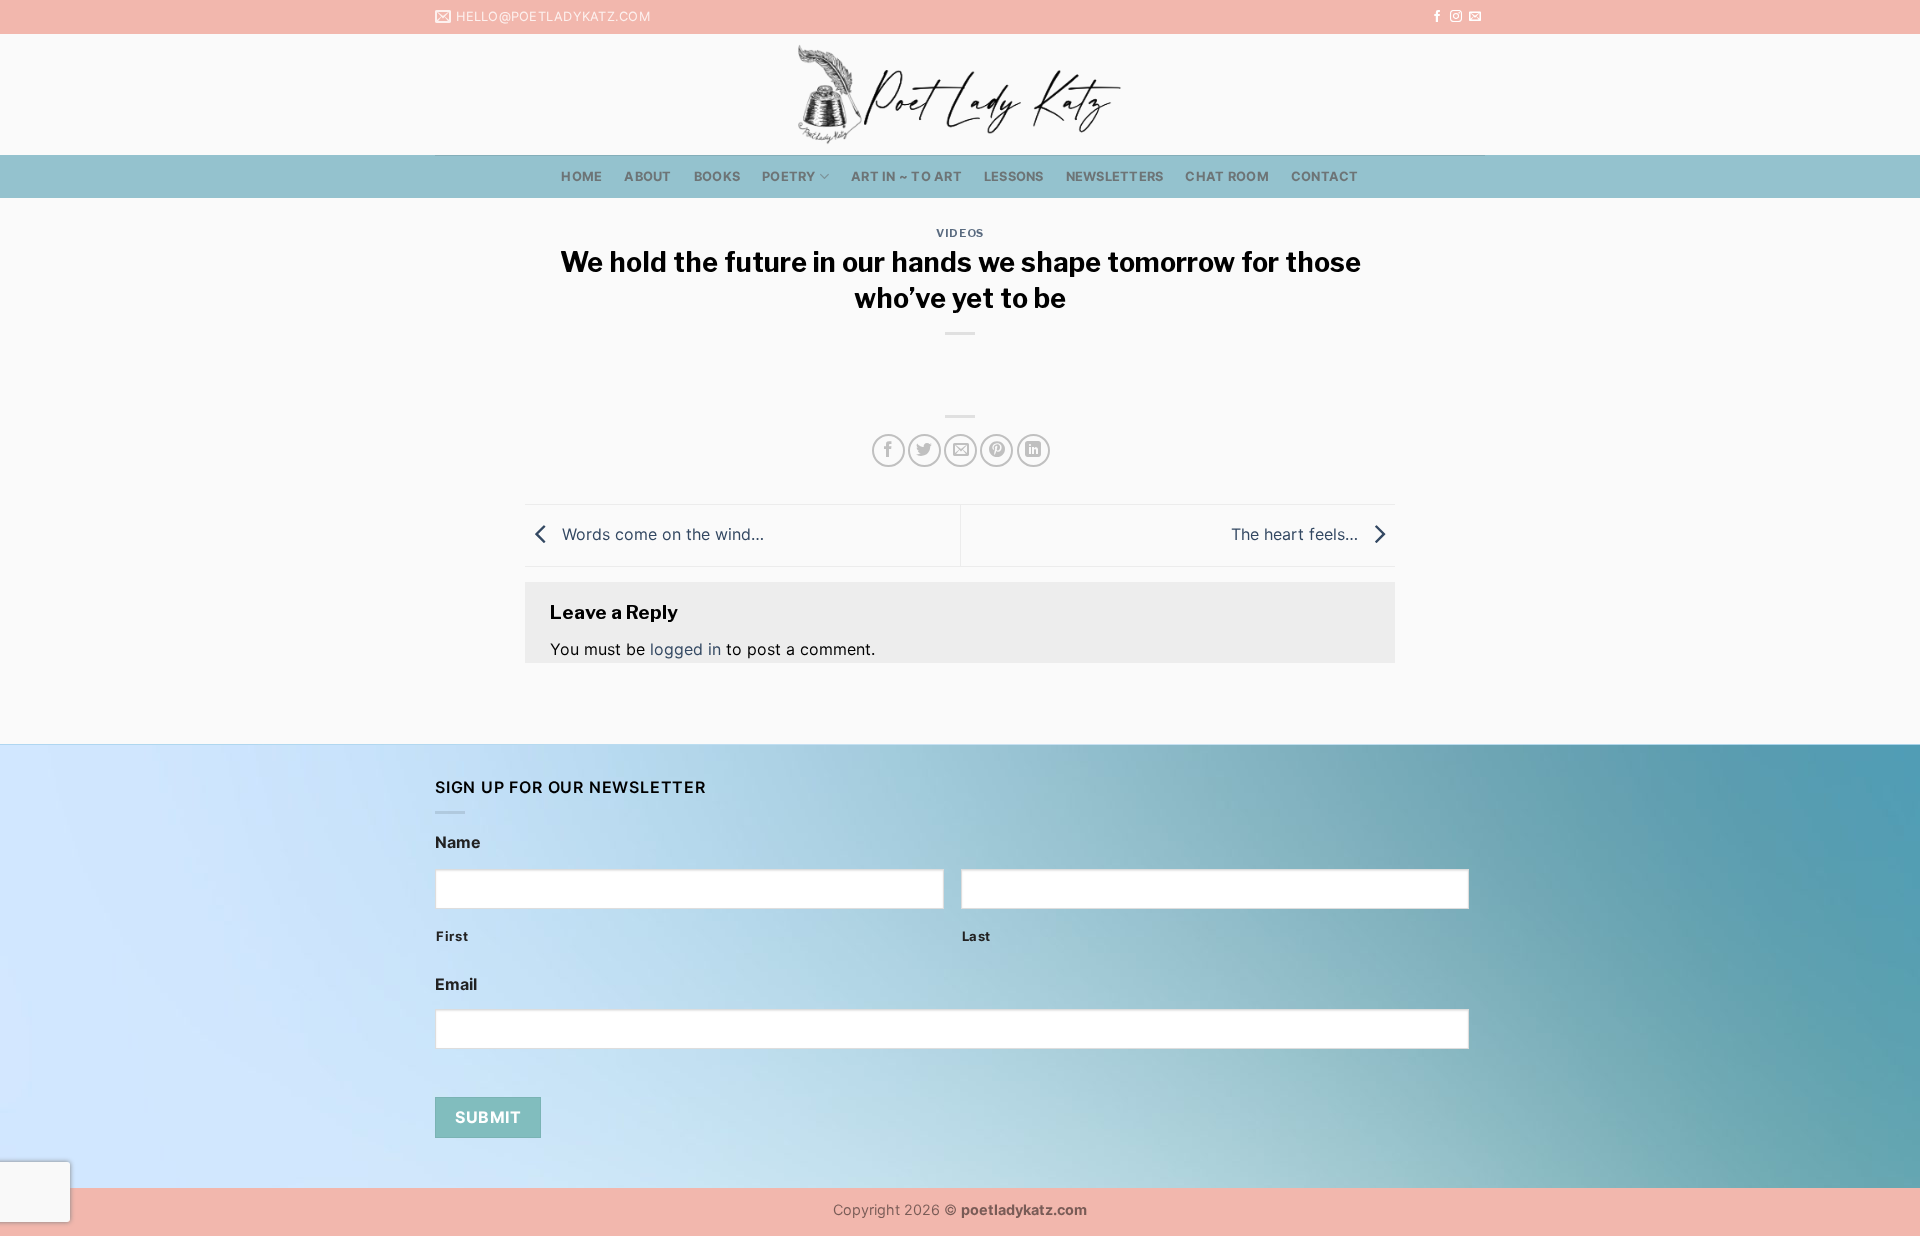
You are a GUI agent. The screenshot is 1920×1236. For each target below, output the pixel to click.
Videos (959, 233)
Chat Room (1226, 176)
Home (581, 176)
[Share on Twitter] (924, 450)
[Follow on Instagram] (1456, 17)
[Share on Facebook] (888, 450)
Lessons (1014, 176)
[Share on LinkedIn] (1033, 450)
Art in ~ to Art (906, 176)
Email (456, 984)
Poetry (789, 176)
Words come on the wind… (660, 534)
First (452, 936)
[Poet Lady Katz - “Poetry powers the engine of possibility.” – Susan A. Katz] (960, 94)
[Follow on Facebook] (1437, 17)
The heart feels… (1297, 534)
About (647, 176)
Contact (1325, 176)
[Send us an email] (1475, 17)
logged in (685, 649)
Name (458, 842)
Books (717, 176)
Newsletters (1115, 176)
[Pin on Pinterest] (996, 450)
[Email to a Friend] (960, 450)
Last (977, 936)
